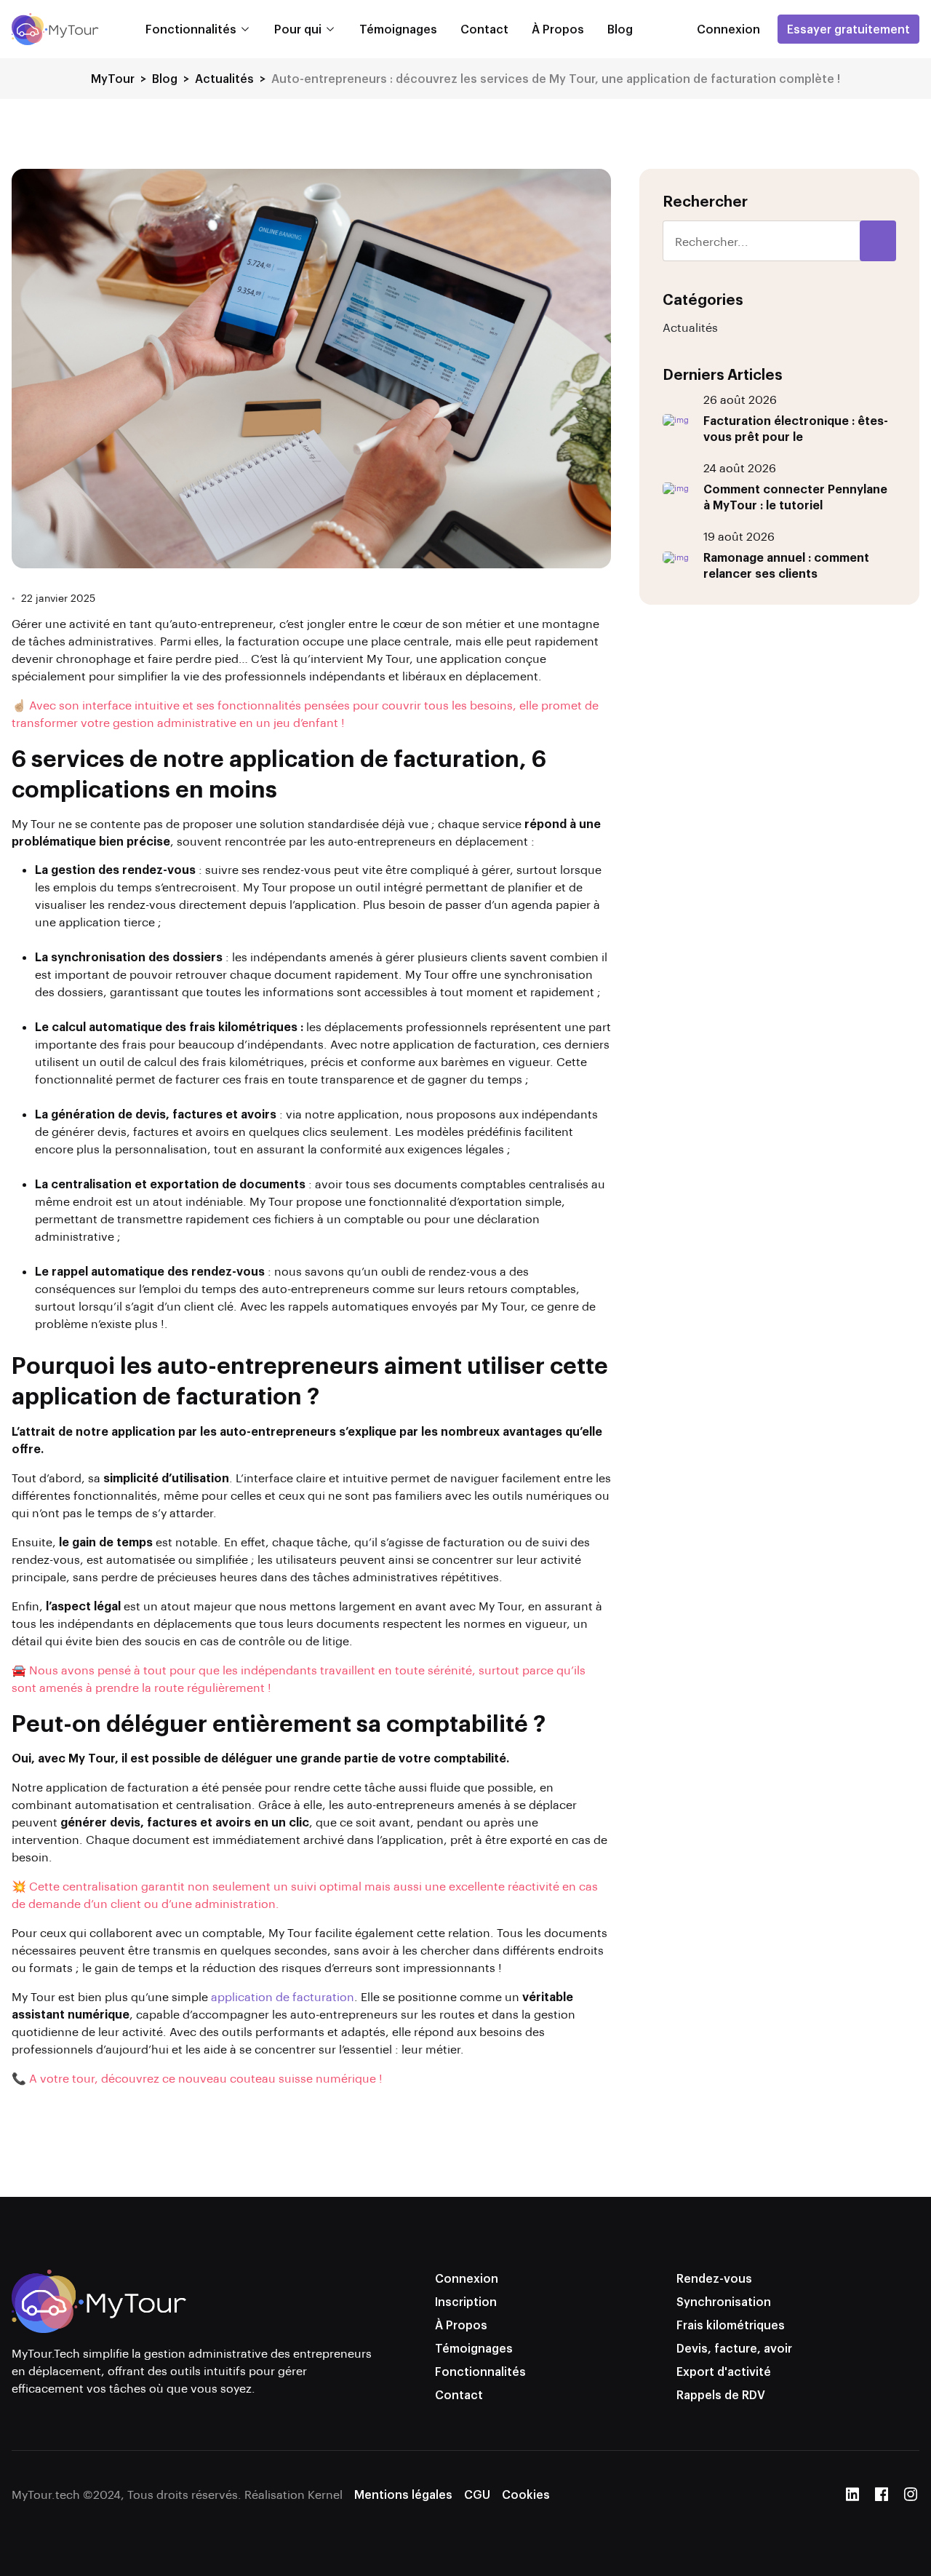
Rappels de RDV (721, 2394)
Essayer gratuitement (848, 29)
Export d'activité (724, 2371)
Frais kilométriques (731, 2325)
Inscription (466, 2301)
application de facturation (283, 1996)
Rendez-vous (714, 2278)
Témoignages (398, 29)
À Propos (558, 29)
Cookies (526, 2494)
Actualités (690, 327)
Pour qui (298, 29)
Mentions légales (403, 2494)
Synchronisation (724, 2301)
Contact (484, 29)
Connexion (467, 2278)
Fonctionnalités (191, 29)
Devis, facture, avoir (734, 2348)
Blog (620, 29)
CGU (477, 2494)
